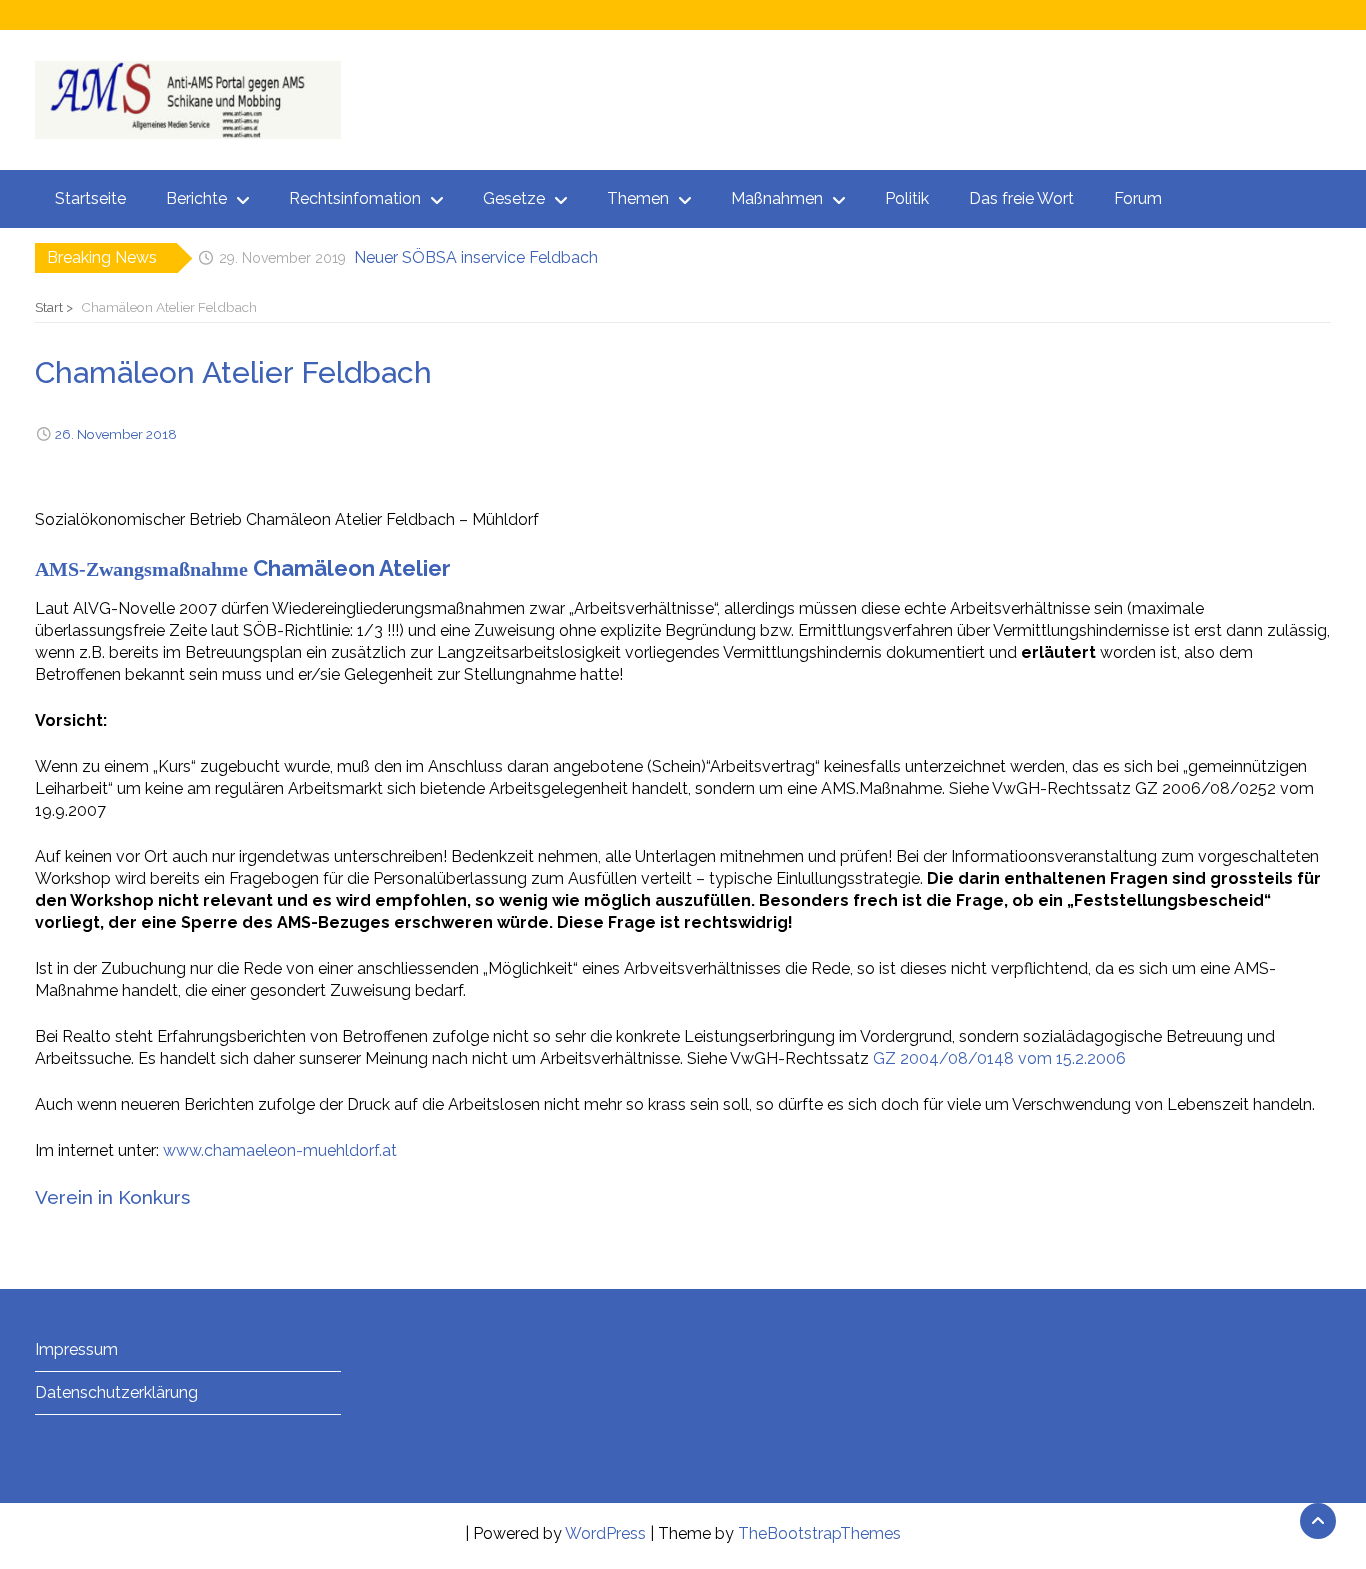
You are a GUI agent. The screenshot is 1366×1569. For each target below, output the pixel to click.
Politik (907, 198)
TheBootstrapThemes (819, 1533)
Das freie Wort (1021, 198)
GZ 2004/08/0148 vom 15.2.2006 (999, 1058)
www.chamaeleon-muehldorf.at (280, 1150)
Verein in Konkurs (112, 1197)
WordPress (605, 1533)
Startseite (90, 198)
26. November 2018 (116, 434)
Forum (1138, 198)
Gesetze (514, 198)
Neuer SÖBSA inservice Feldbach (476, 257)
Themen (638, 198)
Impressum (76, 1349)
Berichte (196, 198)
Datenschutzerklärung (116, 1392)
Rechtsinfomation (355, 198)
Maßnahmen (777, 198)
